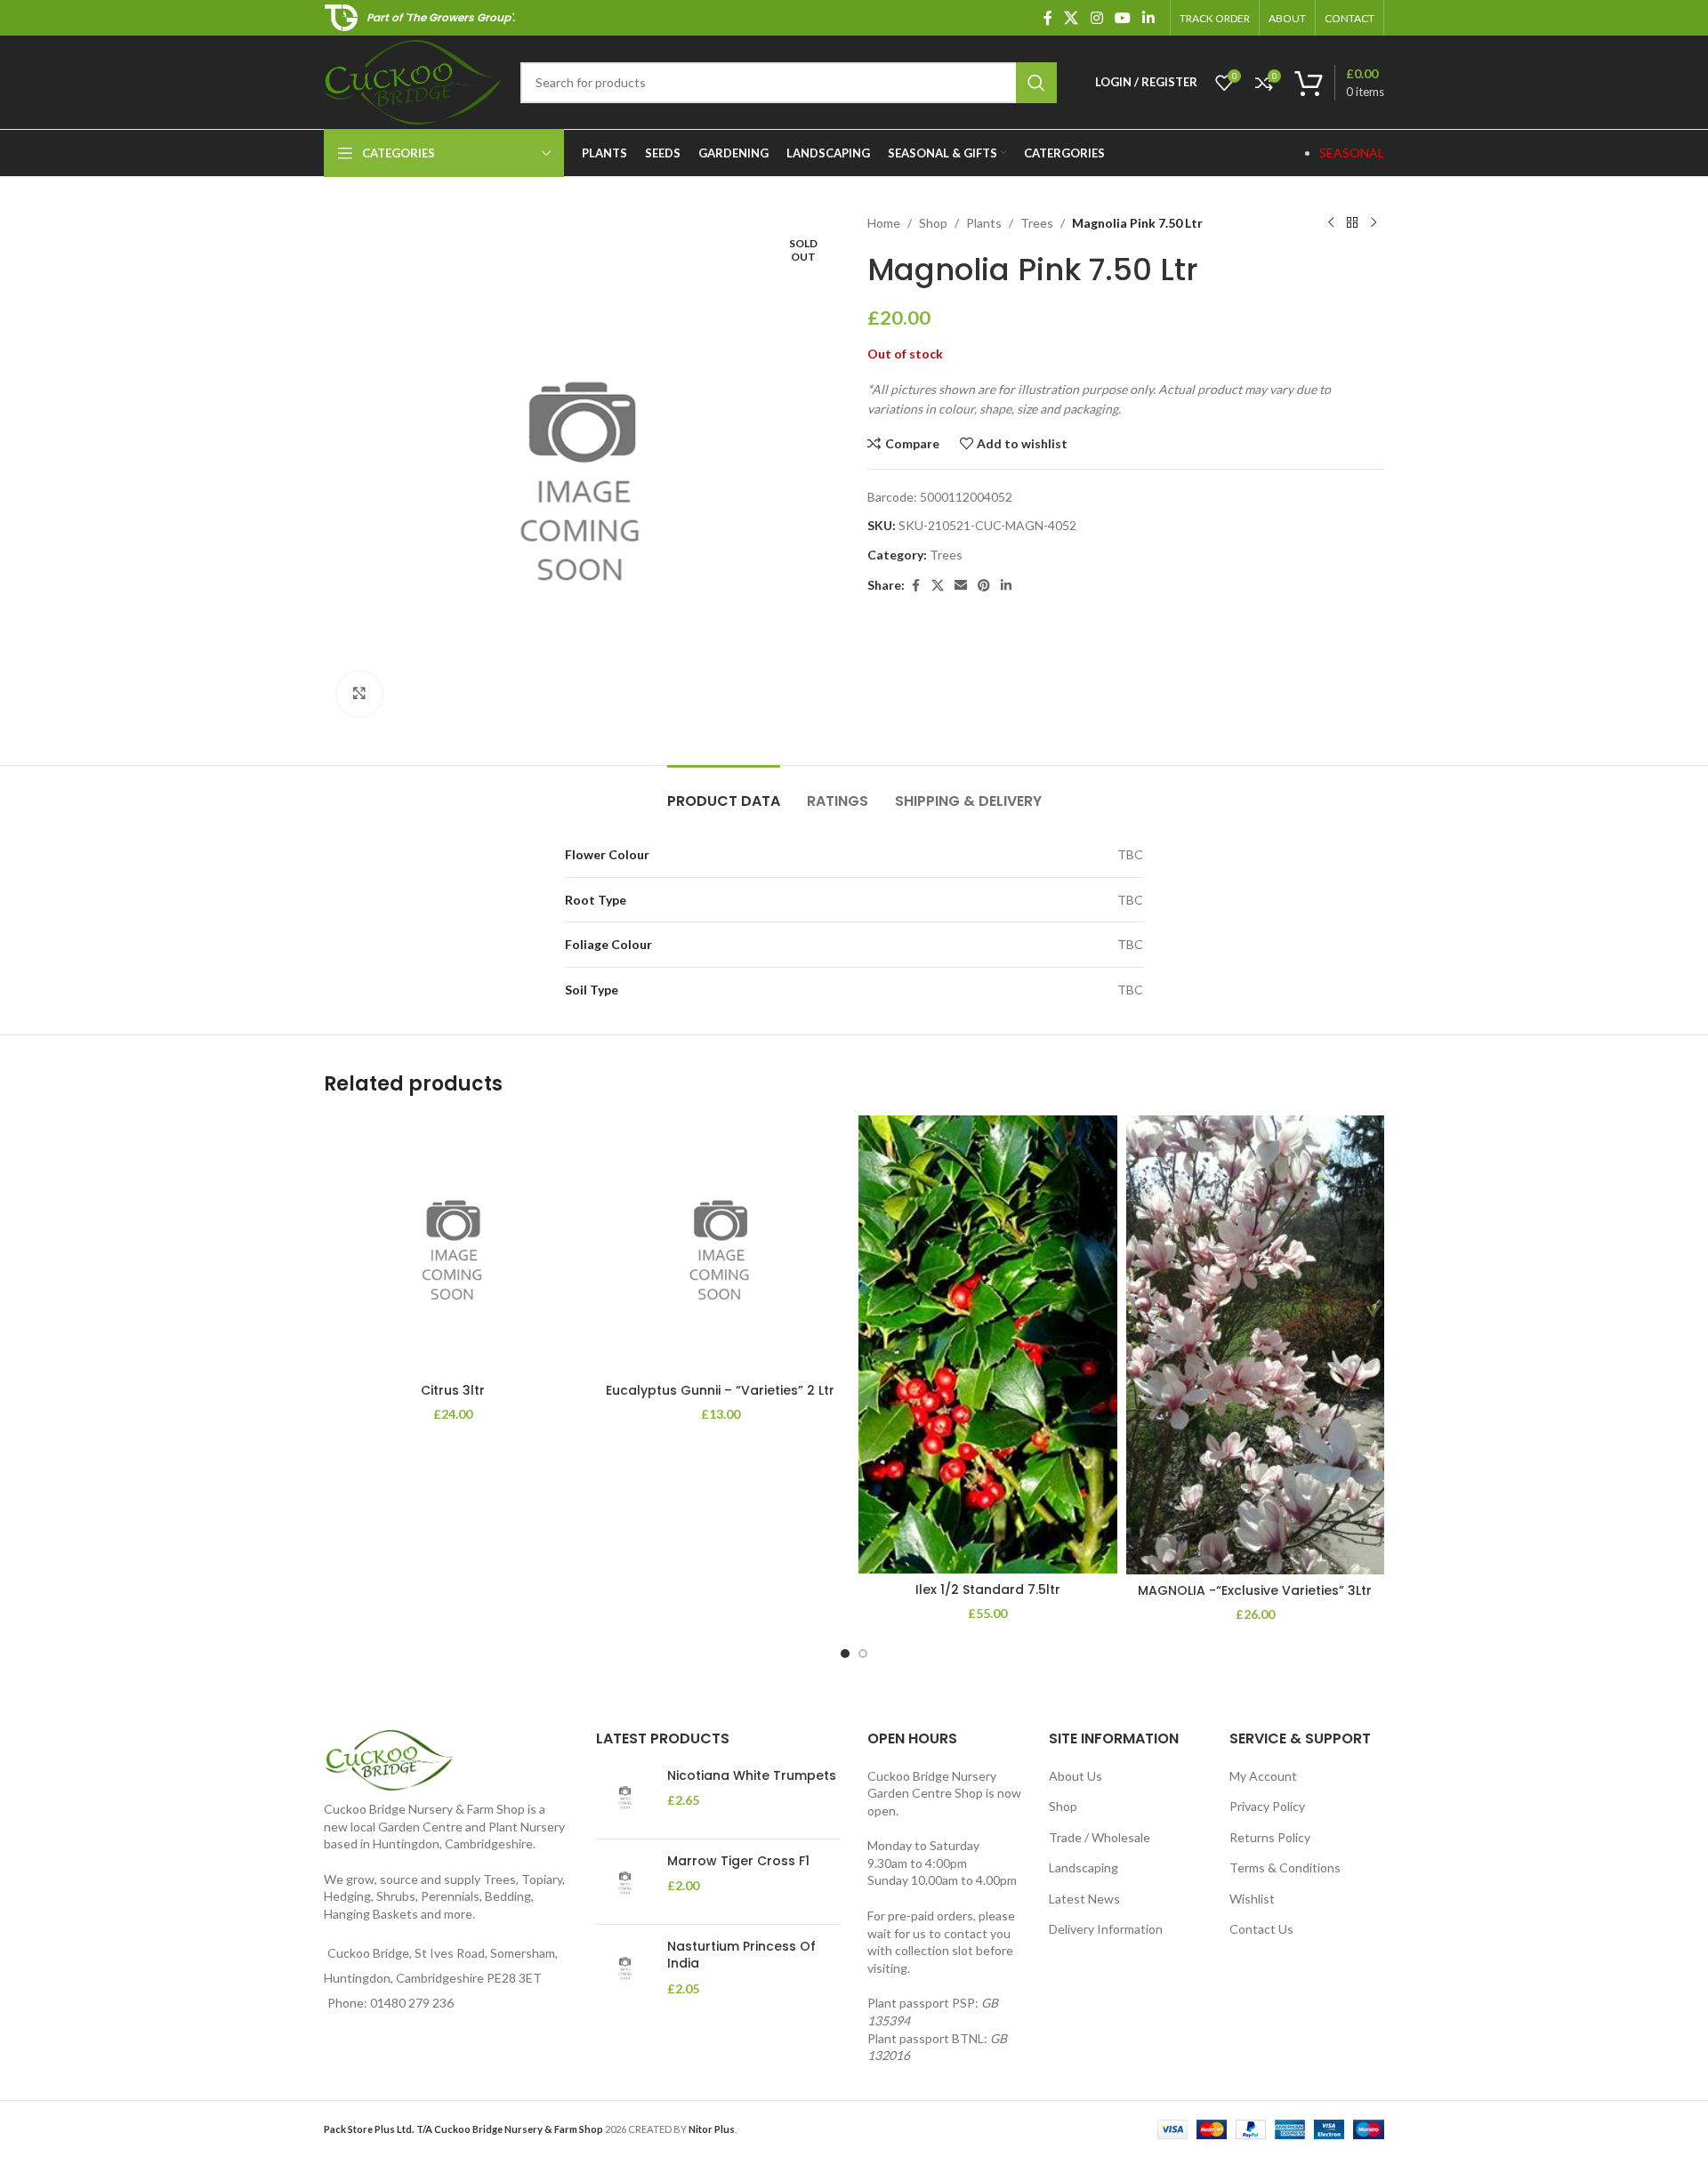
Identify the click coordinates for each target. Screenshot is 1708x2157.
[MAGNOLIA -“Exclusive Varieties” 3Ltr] (1256, 1345)
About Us (1076, 1776)
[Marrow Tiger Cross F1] (625, 1882)
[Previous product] (1331, 223)
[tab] (724, 792)
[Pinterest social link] (984, 586)
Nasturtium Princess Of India (741, 1956)
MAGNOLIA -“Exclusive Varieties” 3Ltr (1255, 1590)
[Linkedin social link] (1149, 18)
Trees (1037, 223)
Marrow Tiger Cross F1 (738, 1861)
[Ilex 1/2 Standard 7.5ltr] (988, 1344)
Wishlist (1252, 1899)
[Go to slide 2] (863, 1654)
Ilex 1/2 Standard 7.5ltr (988, 1590)
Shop (933, 223)
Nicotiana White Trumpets (752, 1776)
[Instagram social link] (1096, 18)
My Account (1263, 1776)
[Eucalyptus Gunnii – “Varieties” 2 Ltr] (721, 1245)
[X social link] (1072, 18)
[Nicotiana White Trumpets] (625, 1796)
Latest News (1084, 1899)
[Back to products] (1352, 223)
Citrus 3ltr (453, 1390)
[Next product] (1374, 223)
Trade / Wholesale (1100, 1837)
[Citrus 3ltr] (453, 1245)
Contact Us (1261, 1929)
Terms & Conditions (1285, 1867)
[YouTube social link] (1122, 18)
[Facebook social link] (1048, 18)
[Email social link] (961, 586)
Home (884, 223)
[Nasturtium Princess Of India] (625, 1968)
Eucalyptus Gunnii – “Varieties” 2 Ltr (720, 1390)
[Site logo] (413, 80)
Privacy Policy (1267, 1806)
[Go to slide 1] (845, 1654)
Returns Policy (1270, 1837)
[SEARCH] (1036, 83)
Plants (984, 223)
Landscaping (1084, 1867)
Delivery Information (1106, 1929)
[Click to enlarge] (359, 694)
